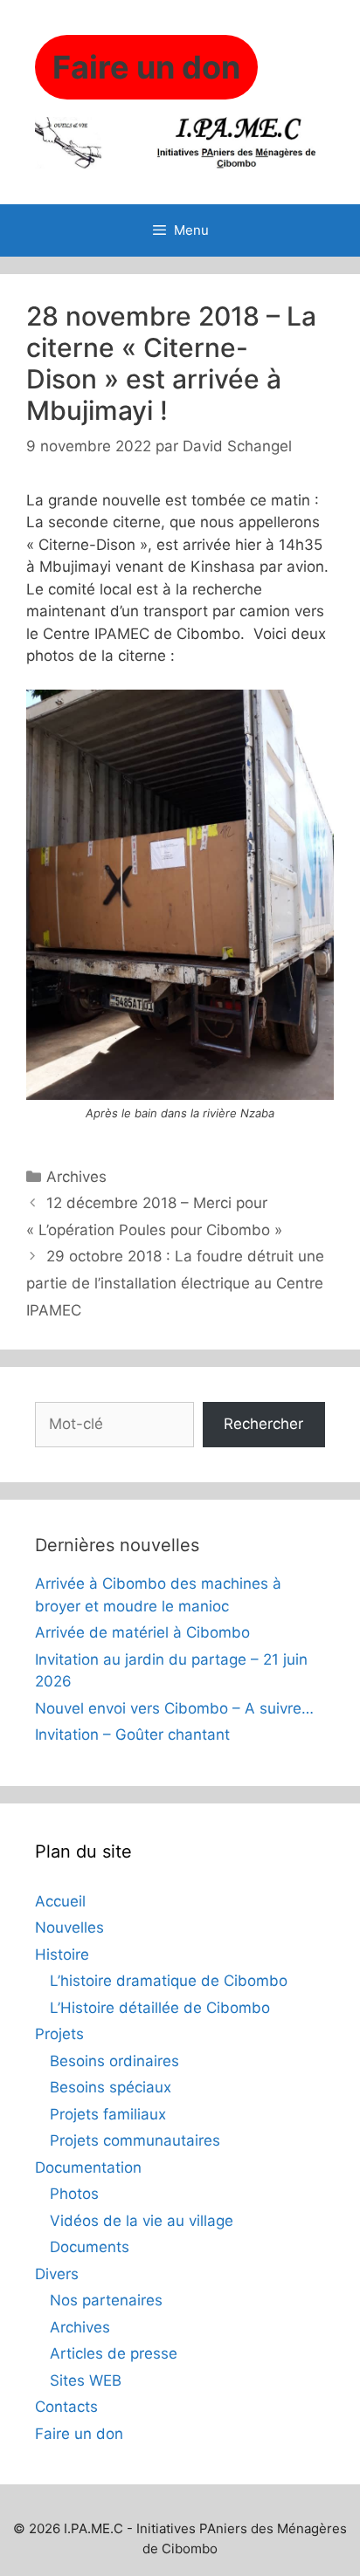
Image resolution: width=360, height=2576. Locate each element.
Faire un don (79, 2434)
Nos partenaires (106, 2300)
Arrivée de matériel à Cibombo (142, 1632)
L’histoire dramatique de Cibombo (169, 1981)
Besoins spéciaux (111, 2087)
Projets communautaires (135, 2140)
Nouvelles (69, 1927)
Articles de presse (114, 2353)
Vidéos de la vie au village (142, 2221)
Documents (90, 2247)
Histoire (62, 1954)
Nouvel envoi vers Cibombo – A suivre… (174, 1708)
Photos (74, 2194)
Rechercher (263, 1424)
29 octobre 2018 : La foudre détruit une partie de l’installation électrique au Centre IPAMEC (175, 1283)
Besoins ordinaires (114, 2061)
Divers (57, 2274)
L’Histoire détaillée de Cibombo (160, 2008)
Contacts (66, 2407)
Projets (59, 2034)
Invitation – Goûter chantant (132, 1735)
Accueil (60, 1901)
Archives (76, 1177)
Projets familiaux (108, 2114)
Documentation (88, 2167)
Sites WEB (86, 2380)
